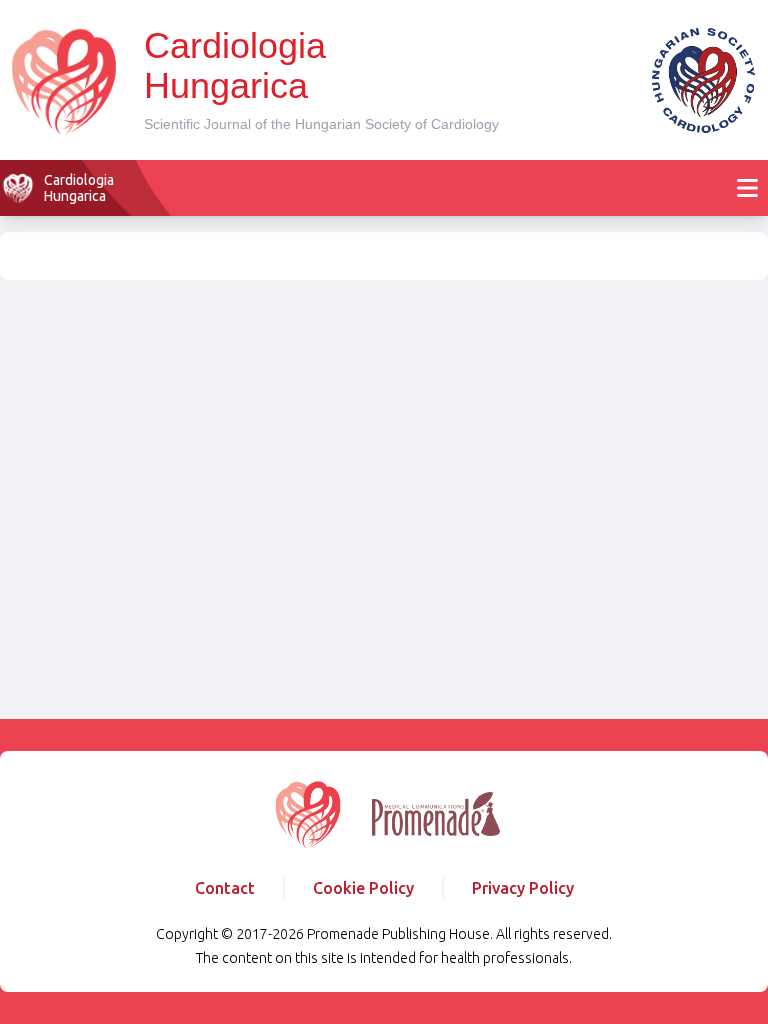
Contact (225, 888)
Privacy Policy (523, 888)
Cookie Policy (363, 888)
